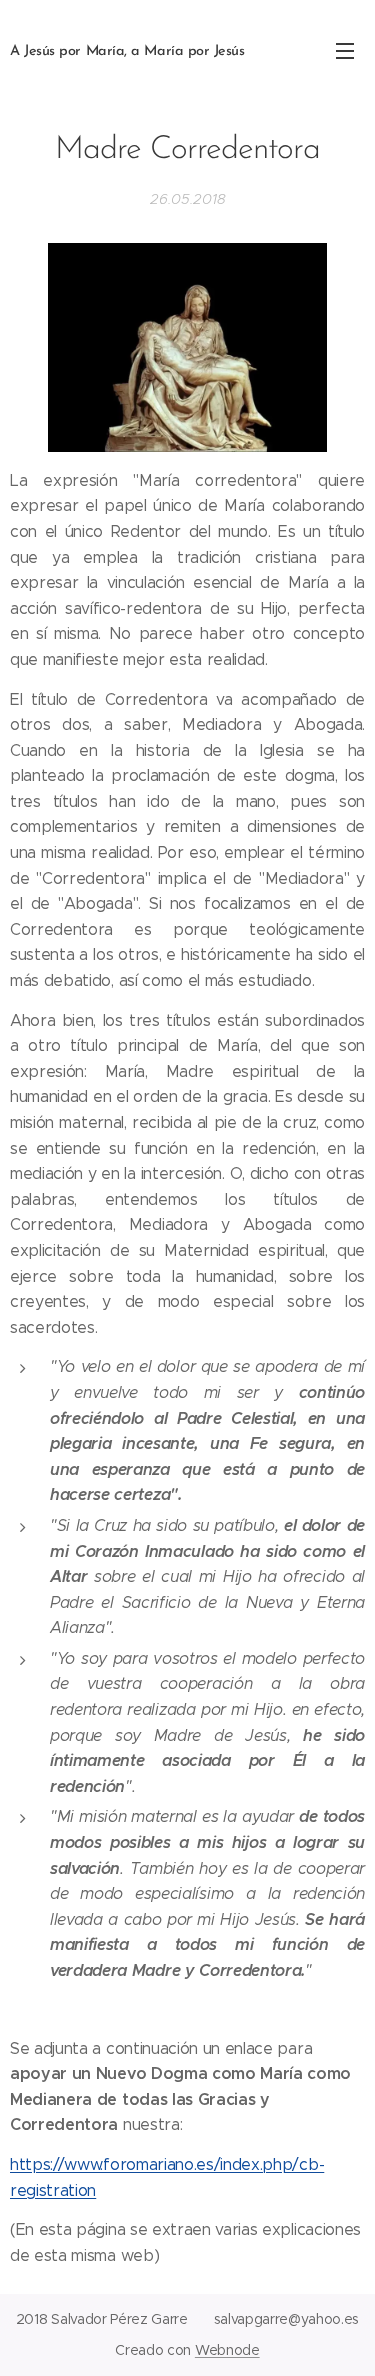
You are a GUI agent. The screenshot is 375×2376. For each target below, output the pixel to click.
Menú (345, 50)
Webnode (227, 2350)
